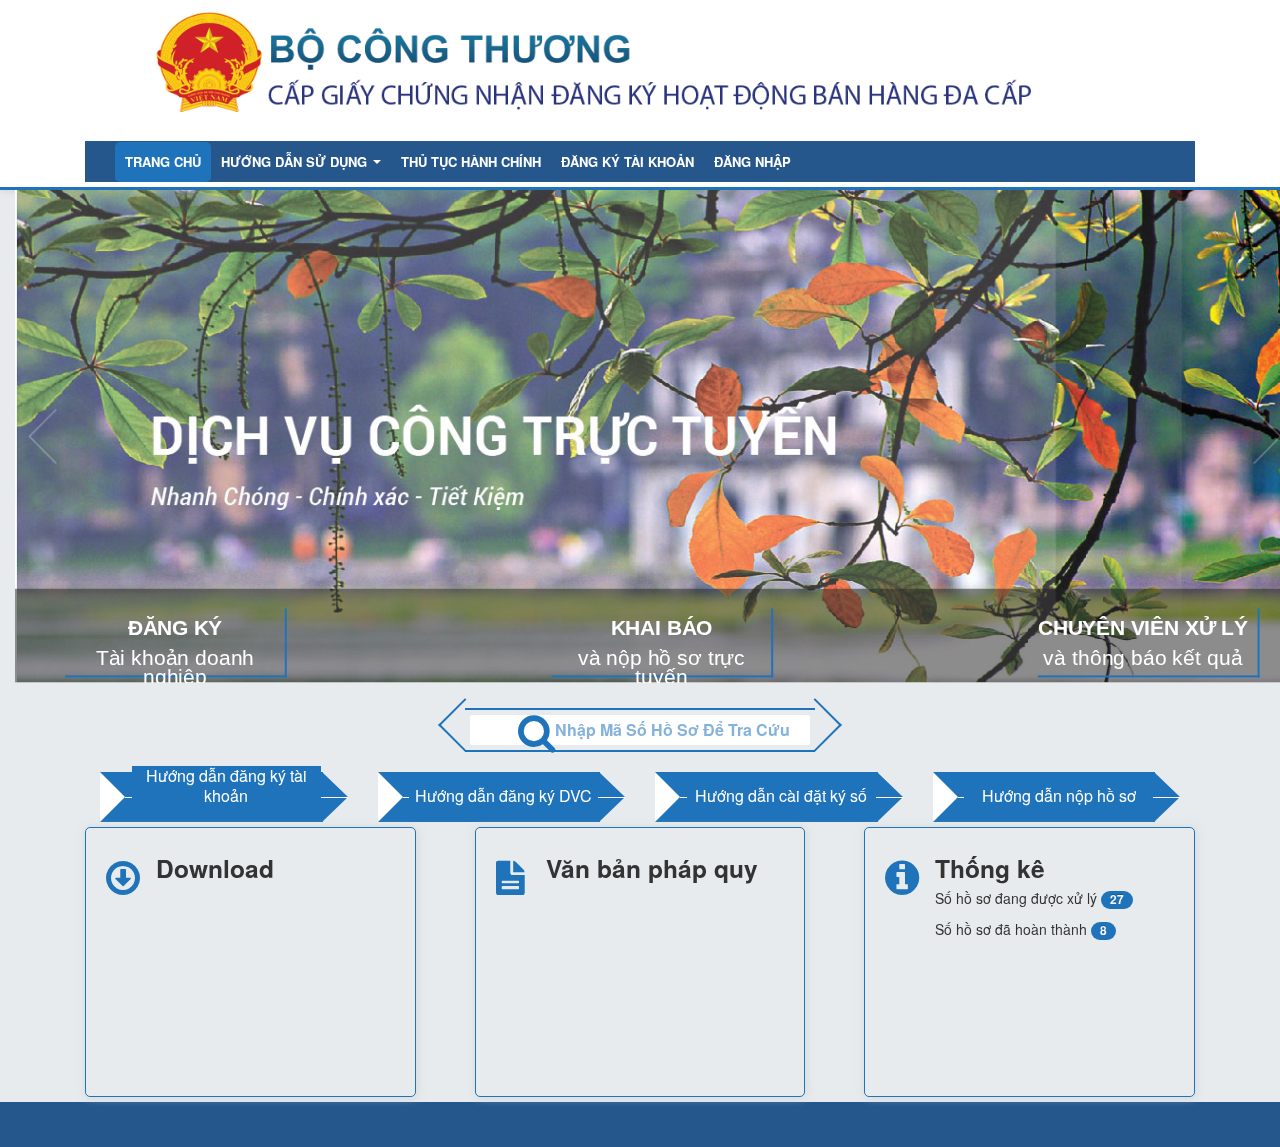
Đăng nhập (752, 161)
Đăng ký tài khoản (627, 161)
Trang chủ (163, 161)
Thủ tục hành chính (471, 161)
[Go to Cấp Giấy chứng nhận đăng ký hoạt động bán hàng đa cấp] (629, 68)
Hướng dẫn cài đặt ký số (781, 795)
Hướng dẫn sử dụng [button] (296, 161)
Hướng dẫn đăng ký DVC (503, 795)
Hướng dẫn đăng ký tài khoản (226, 785)
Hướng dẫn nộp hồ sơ (1059, 795)
